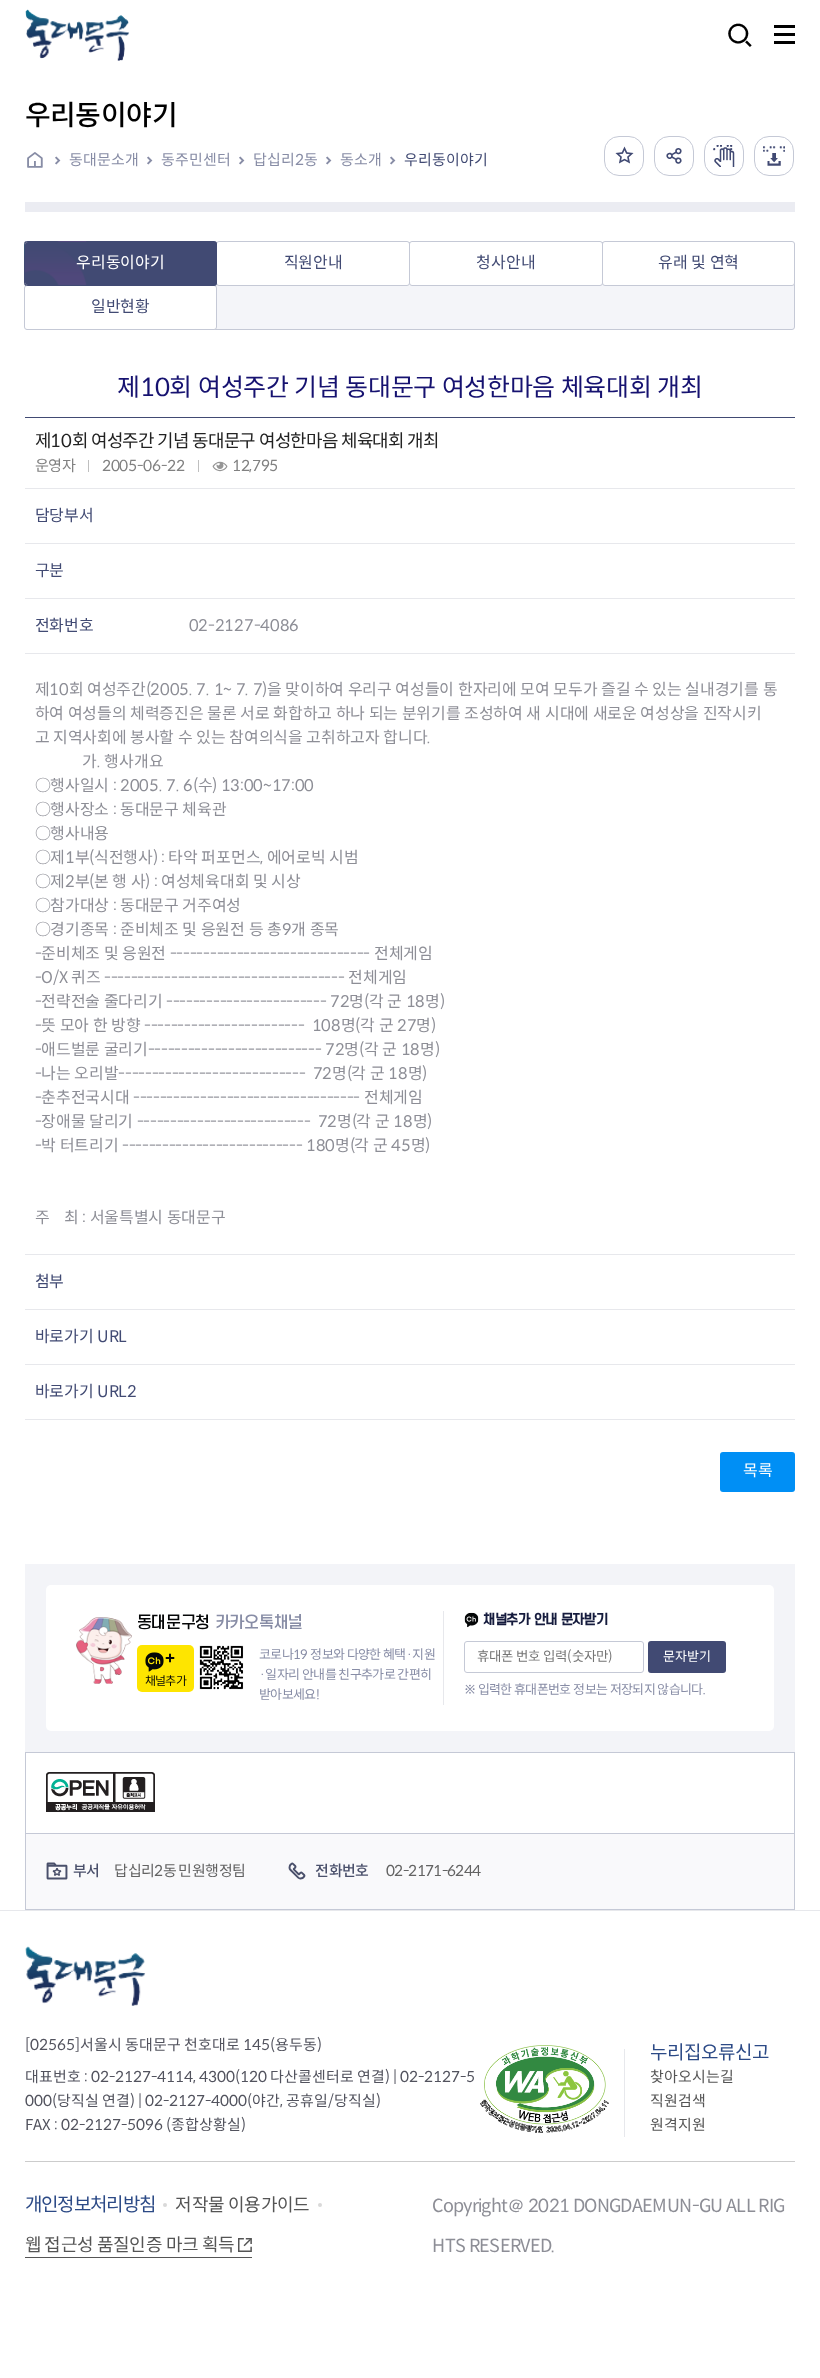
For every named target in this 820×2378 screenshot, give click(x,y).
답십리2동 (285, 159)
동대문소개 (104, 159)
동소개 (361, 159)
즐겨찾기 (624, 156)
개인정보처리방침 (90, 2204)
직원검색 (678, 2100)
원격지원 (678, 2124)
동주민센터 (196, 159)
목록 (757, 1470)
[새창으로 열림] (724, 156)
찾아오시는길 (692, 2076)
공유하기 (674, 156)
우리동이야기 (446, 159)
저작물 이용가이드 (242, 2205)
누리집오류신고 (709, 2052)
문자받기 (687, 1656)
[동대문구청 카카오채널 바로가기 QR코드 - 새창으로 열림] (221, 1667)
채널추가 (165, 1680)
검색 (734, 48)
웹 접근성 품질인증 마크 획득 (130, 2245)
